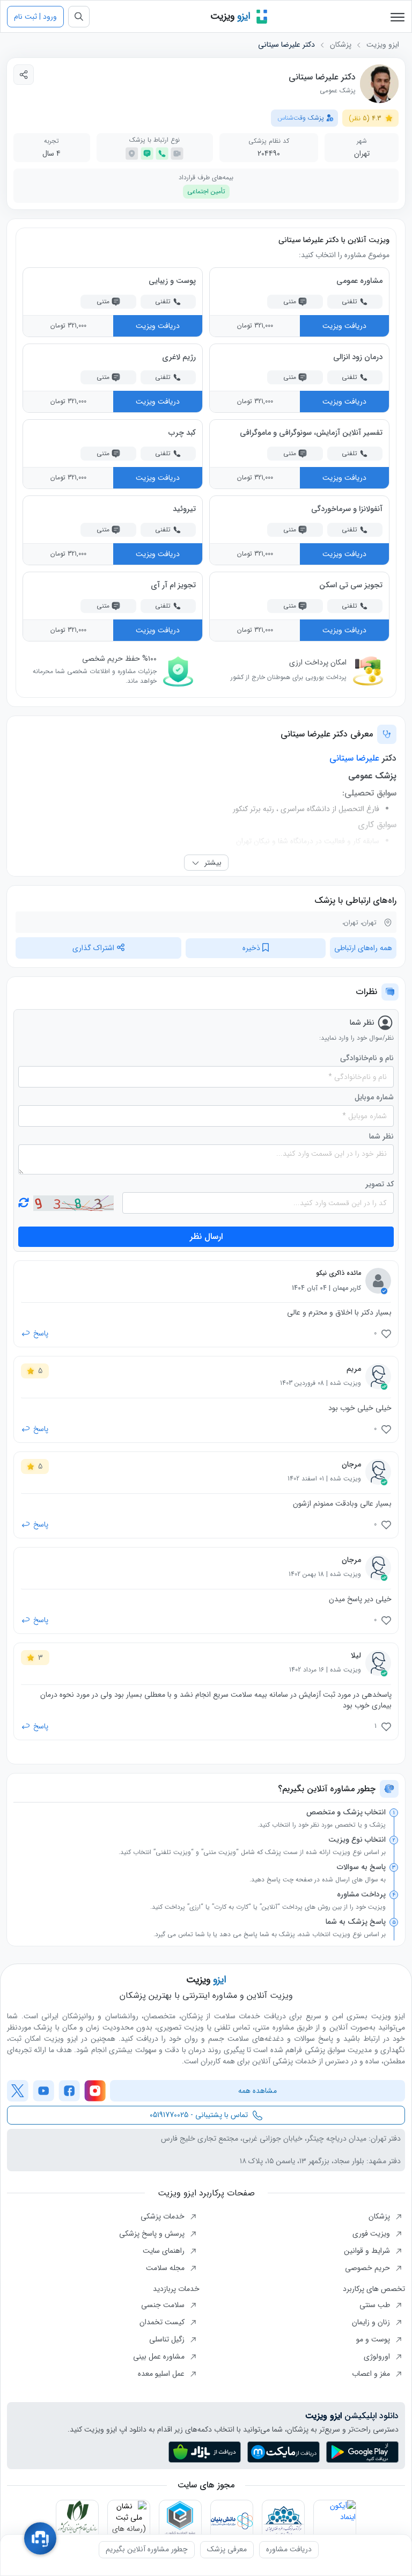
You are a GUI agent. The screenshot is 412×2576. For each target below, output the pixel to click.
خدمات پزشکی (164, 2216)
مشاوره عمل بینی (160, 2356)
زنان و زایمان (372, 2322)
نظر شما (381, 1137)
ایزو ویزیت (383, 45)
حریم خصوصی (369, 2268)
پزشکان (341, 45)
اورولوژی (378, 2356)
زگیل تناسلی (168, 2339)
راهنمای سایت (165, 2251)
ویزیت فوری (372, 2234)
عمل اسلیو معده (162, 2374)
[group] (289, 2550)
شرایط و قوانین (368, 2251)
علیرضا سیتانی (354, 758)
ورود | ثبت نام (35, 17)
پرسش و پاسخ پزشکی (153, 2234)
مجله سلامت (166, 2268)
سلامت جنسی (164, 2305)
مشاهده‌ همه (257, 2091)
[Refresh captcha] (73, 1203)
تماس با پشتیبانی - (199, 2115)
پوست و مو (374, 2339)
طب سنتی (376, 2305)
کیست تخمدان (163, 2322)
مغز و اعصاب (372, 2374)
